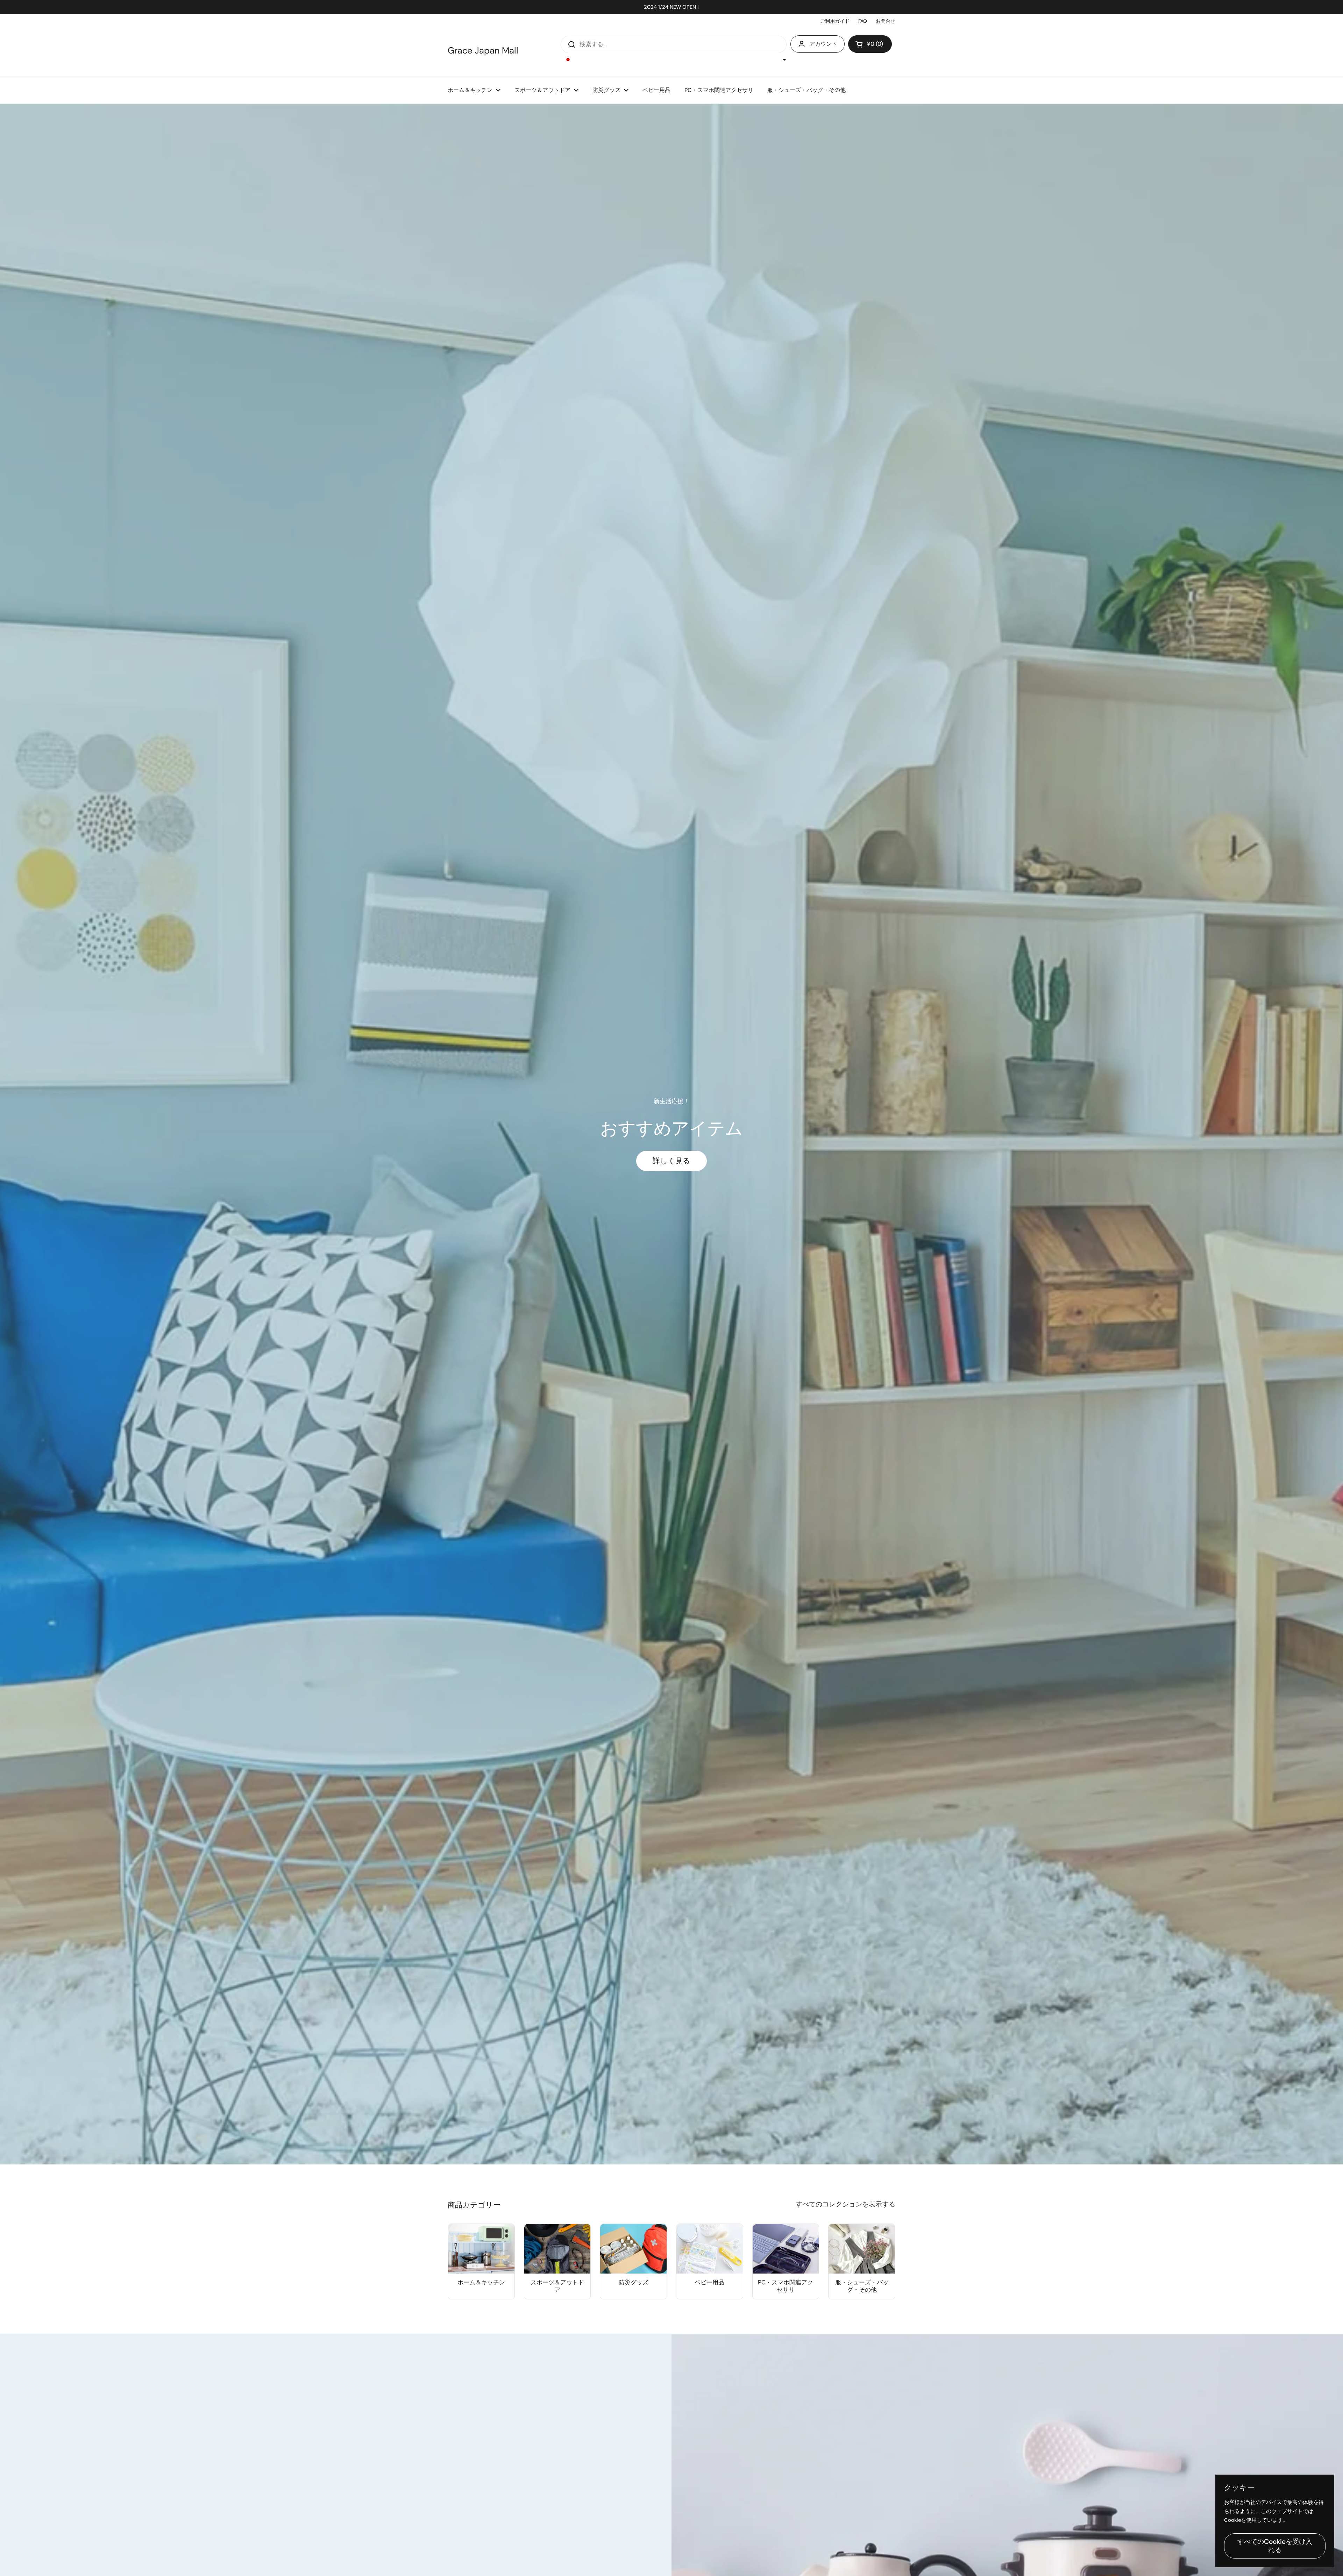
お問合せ (886, 21)
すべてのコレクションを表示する (845, 2204)
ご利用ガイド (835, 21)
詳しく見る (671, 1161)
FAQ (863, 21)
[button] (870, 44)
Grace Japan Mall (483, 51)
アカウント (823, 44)
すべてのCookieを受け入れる (1275, 2546)
